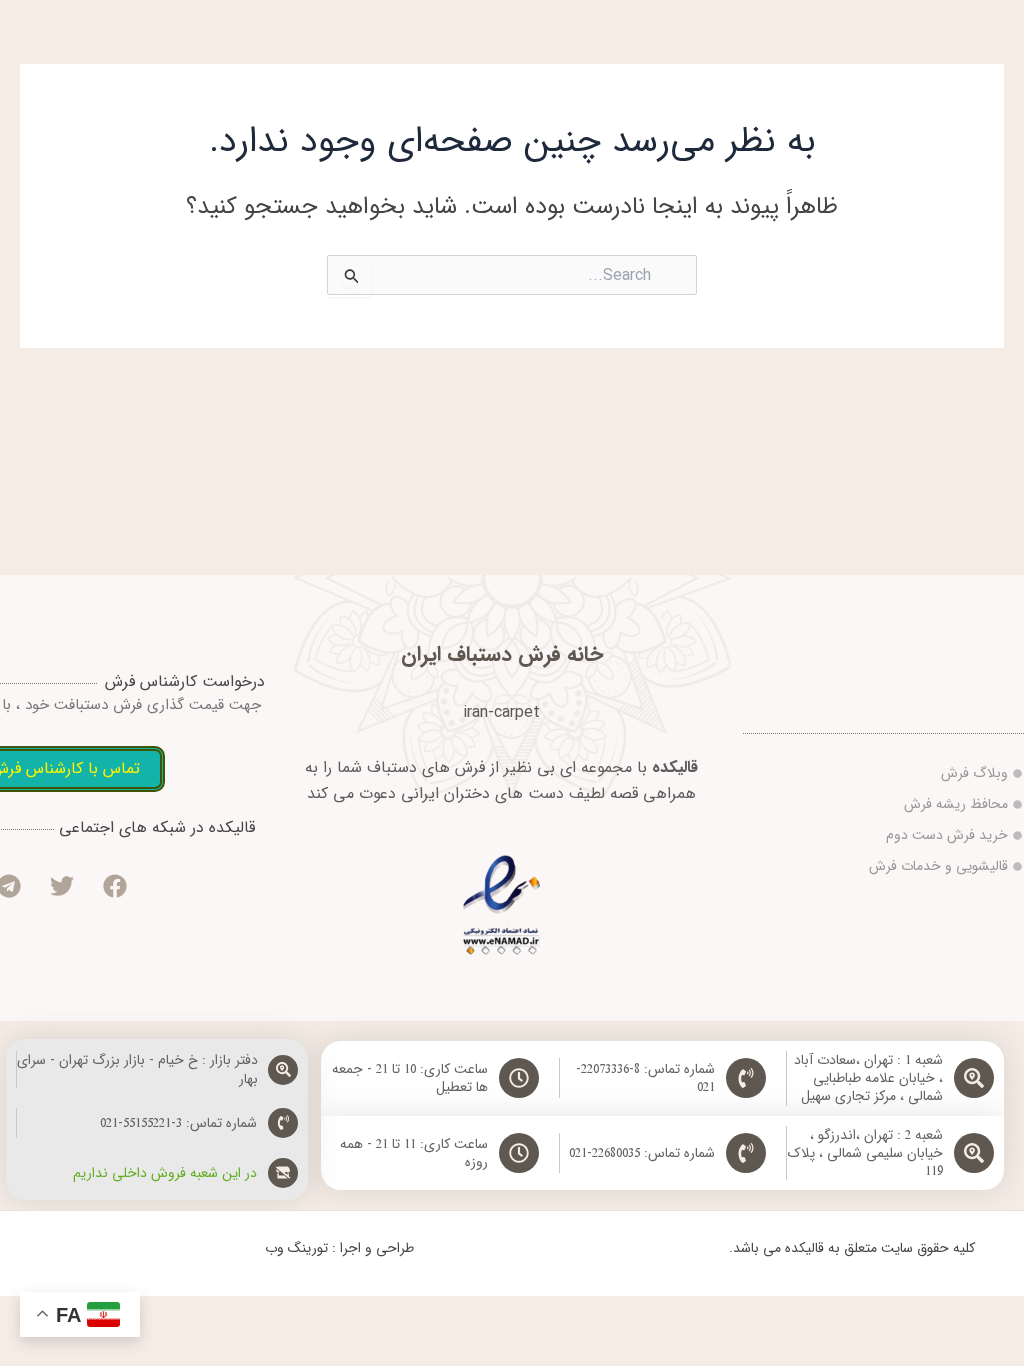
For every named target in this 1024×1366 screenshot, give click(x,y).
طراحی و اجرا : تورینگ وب (339, 1248)
